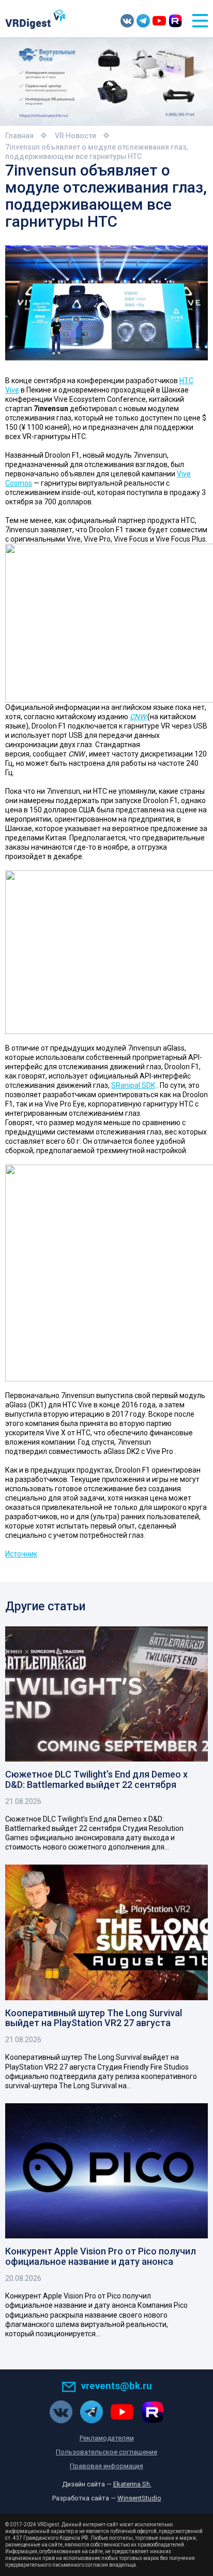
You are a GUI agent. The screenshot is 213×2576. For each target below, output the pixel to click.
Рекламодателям (107, 2438)
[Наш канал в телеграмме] (143, 21)
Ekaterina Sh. (132, 2484)
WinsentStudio (139, 2498)
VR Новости (75, 136)
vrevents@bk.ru (117, 2386)
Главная (19, 136)
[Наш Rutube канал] (175, 21)
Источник (21, 1554)
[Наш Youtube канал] (159, 21)
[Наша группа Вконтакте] (127, 21)
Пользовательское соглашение (106, 2452)
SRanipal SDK (133, 1085)
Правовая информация (106, 2466)
